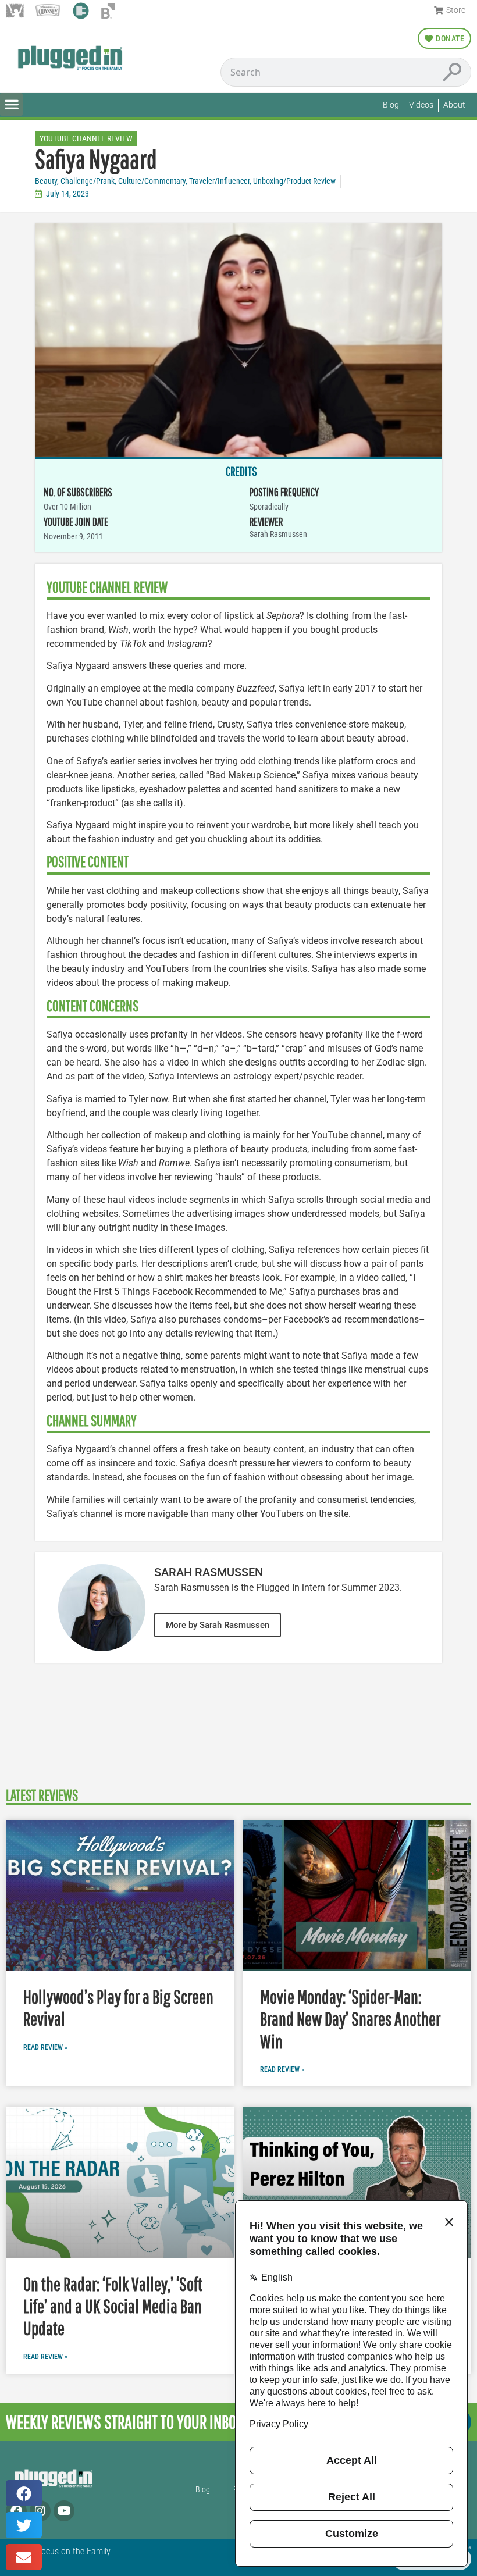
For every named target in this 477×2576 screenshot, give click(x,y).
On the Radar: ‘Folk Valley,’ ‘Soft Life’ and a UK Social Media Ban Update (113, 2306)
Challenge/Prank (88, 181)
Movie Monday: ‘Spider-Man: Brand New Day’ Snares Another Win (350, 2019)
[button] (11, 104)
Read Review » (45, 2047)
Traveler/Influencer (219, 181)
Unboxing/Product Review (294, 181)
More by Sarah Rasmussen (218, 1625)
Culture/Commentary (152, 181)
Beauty (46, 181)
